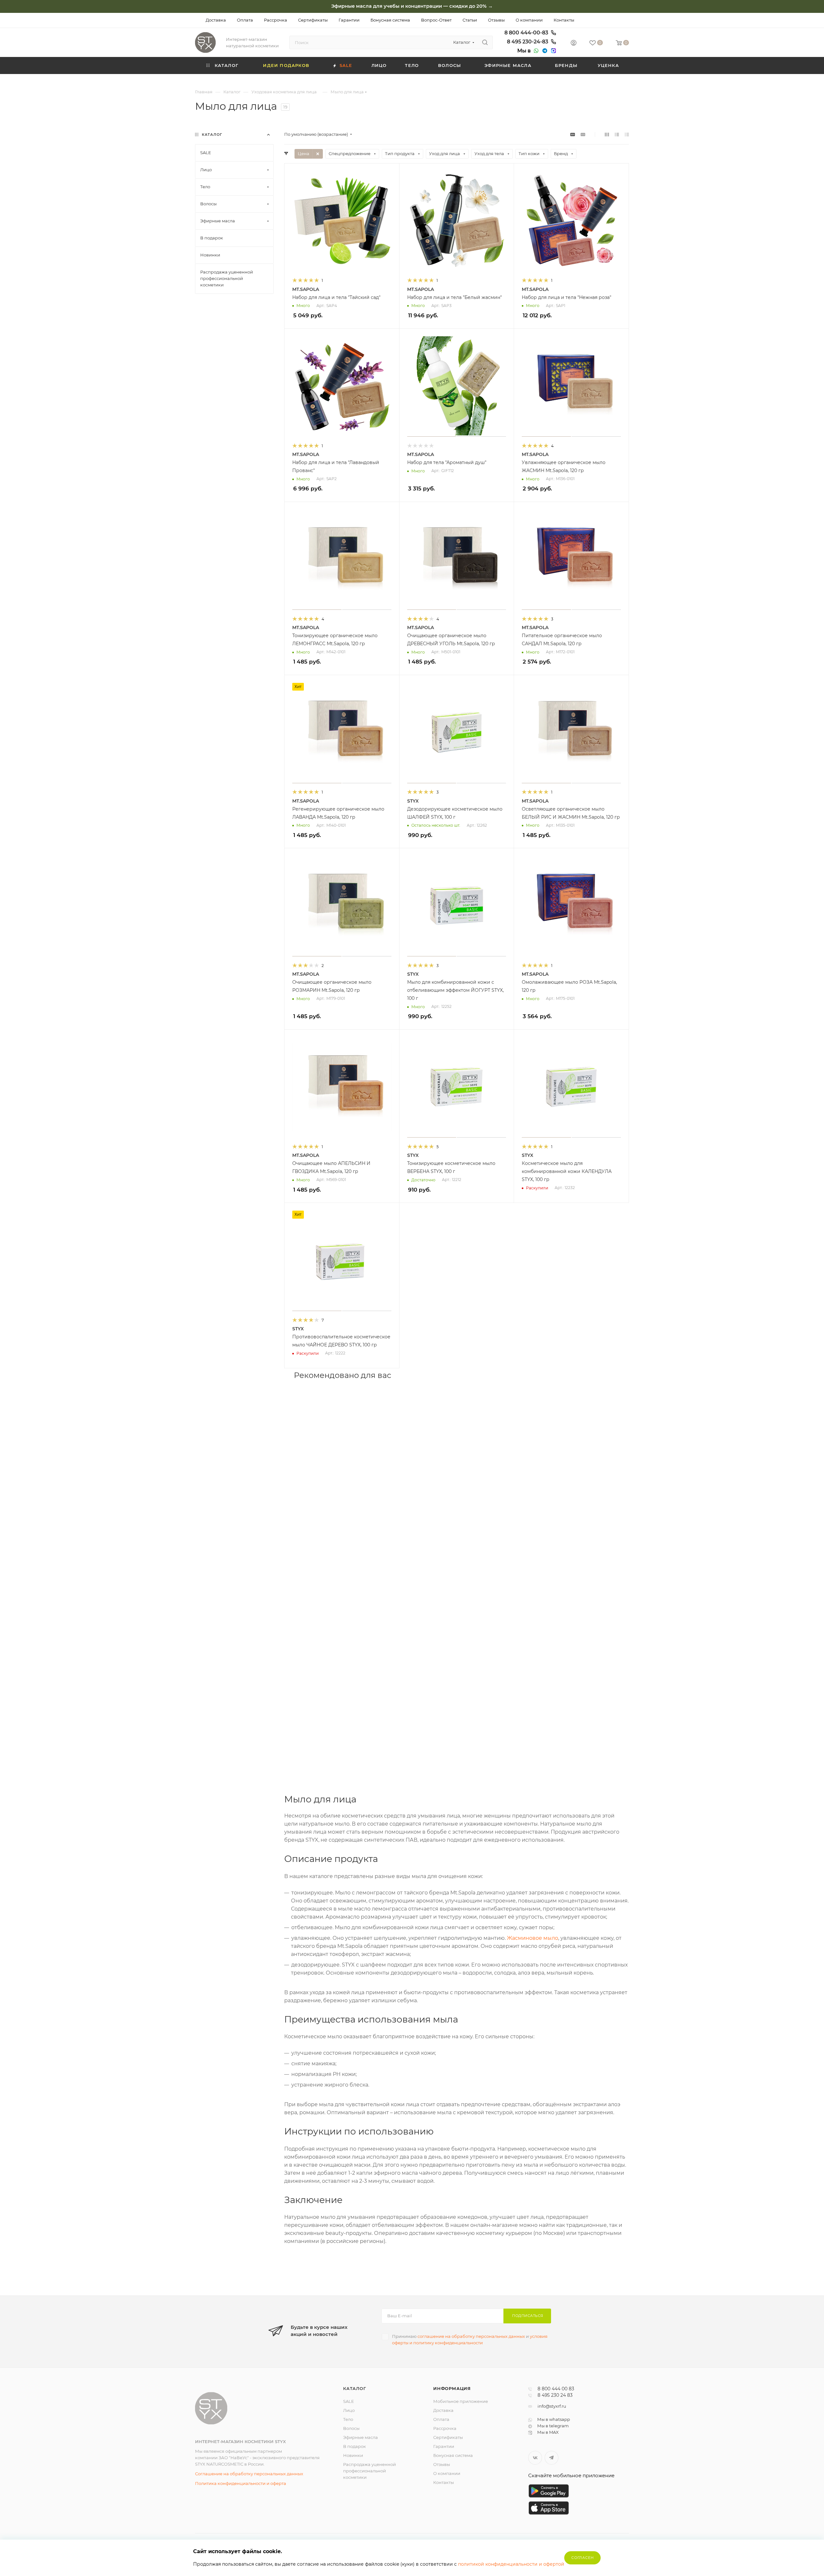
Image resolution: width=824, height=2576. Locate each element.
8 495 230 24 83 (555, 2395)
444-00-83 (527, 33)
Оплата (441, 2419)
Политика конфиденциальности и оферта (241, 2483)
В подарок (355, 2446)
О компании (447, 2473)
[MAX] (553, 51)
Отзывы (442, 2464)
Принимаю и (470, 2339)
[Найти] (485, 42)
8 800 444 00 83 (556, 2389)
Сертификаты (448, 2437)
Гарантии (444, 2446)
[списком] (617, 134)
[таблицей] (627, 134)
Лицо (349, 2410)
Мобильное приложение (461, 2401)
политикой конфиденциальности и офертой (511, 2564)
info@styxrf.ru (552, 2406)
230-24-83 (528, 42)
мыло (550, 1938)
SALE (349, 2401)
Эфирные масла (360, 2437)
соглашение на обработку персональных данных (471, 2336)
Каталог (355, 2388)
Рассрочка (445, 2428)
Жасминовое (524, 1938)
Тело (348, 2419)
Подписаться (528, 2316)
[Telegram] (544, 51)
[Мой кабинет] (574, 44)
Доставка (443, 2410)
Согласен (582, 2558)
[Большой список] (583, 134)
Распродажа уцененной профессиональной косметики (370, 2471)
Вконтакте (535, 2458)
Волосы (351, 2428)
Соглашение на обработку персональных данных (249, 2474)
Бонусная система (453, 2455)
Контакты (444, 2482)
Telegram (552, 2458)
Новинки (353, 2455)
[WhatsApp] (535, 51)
